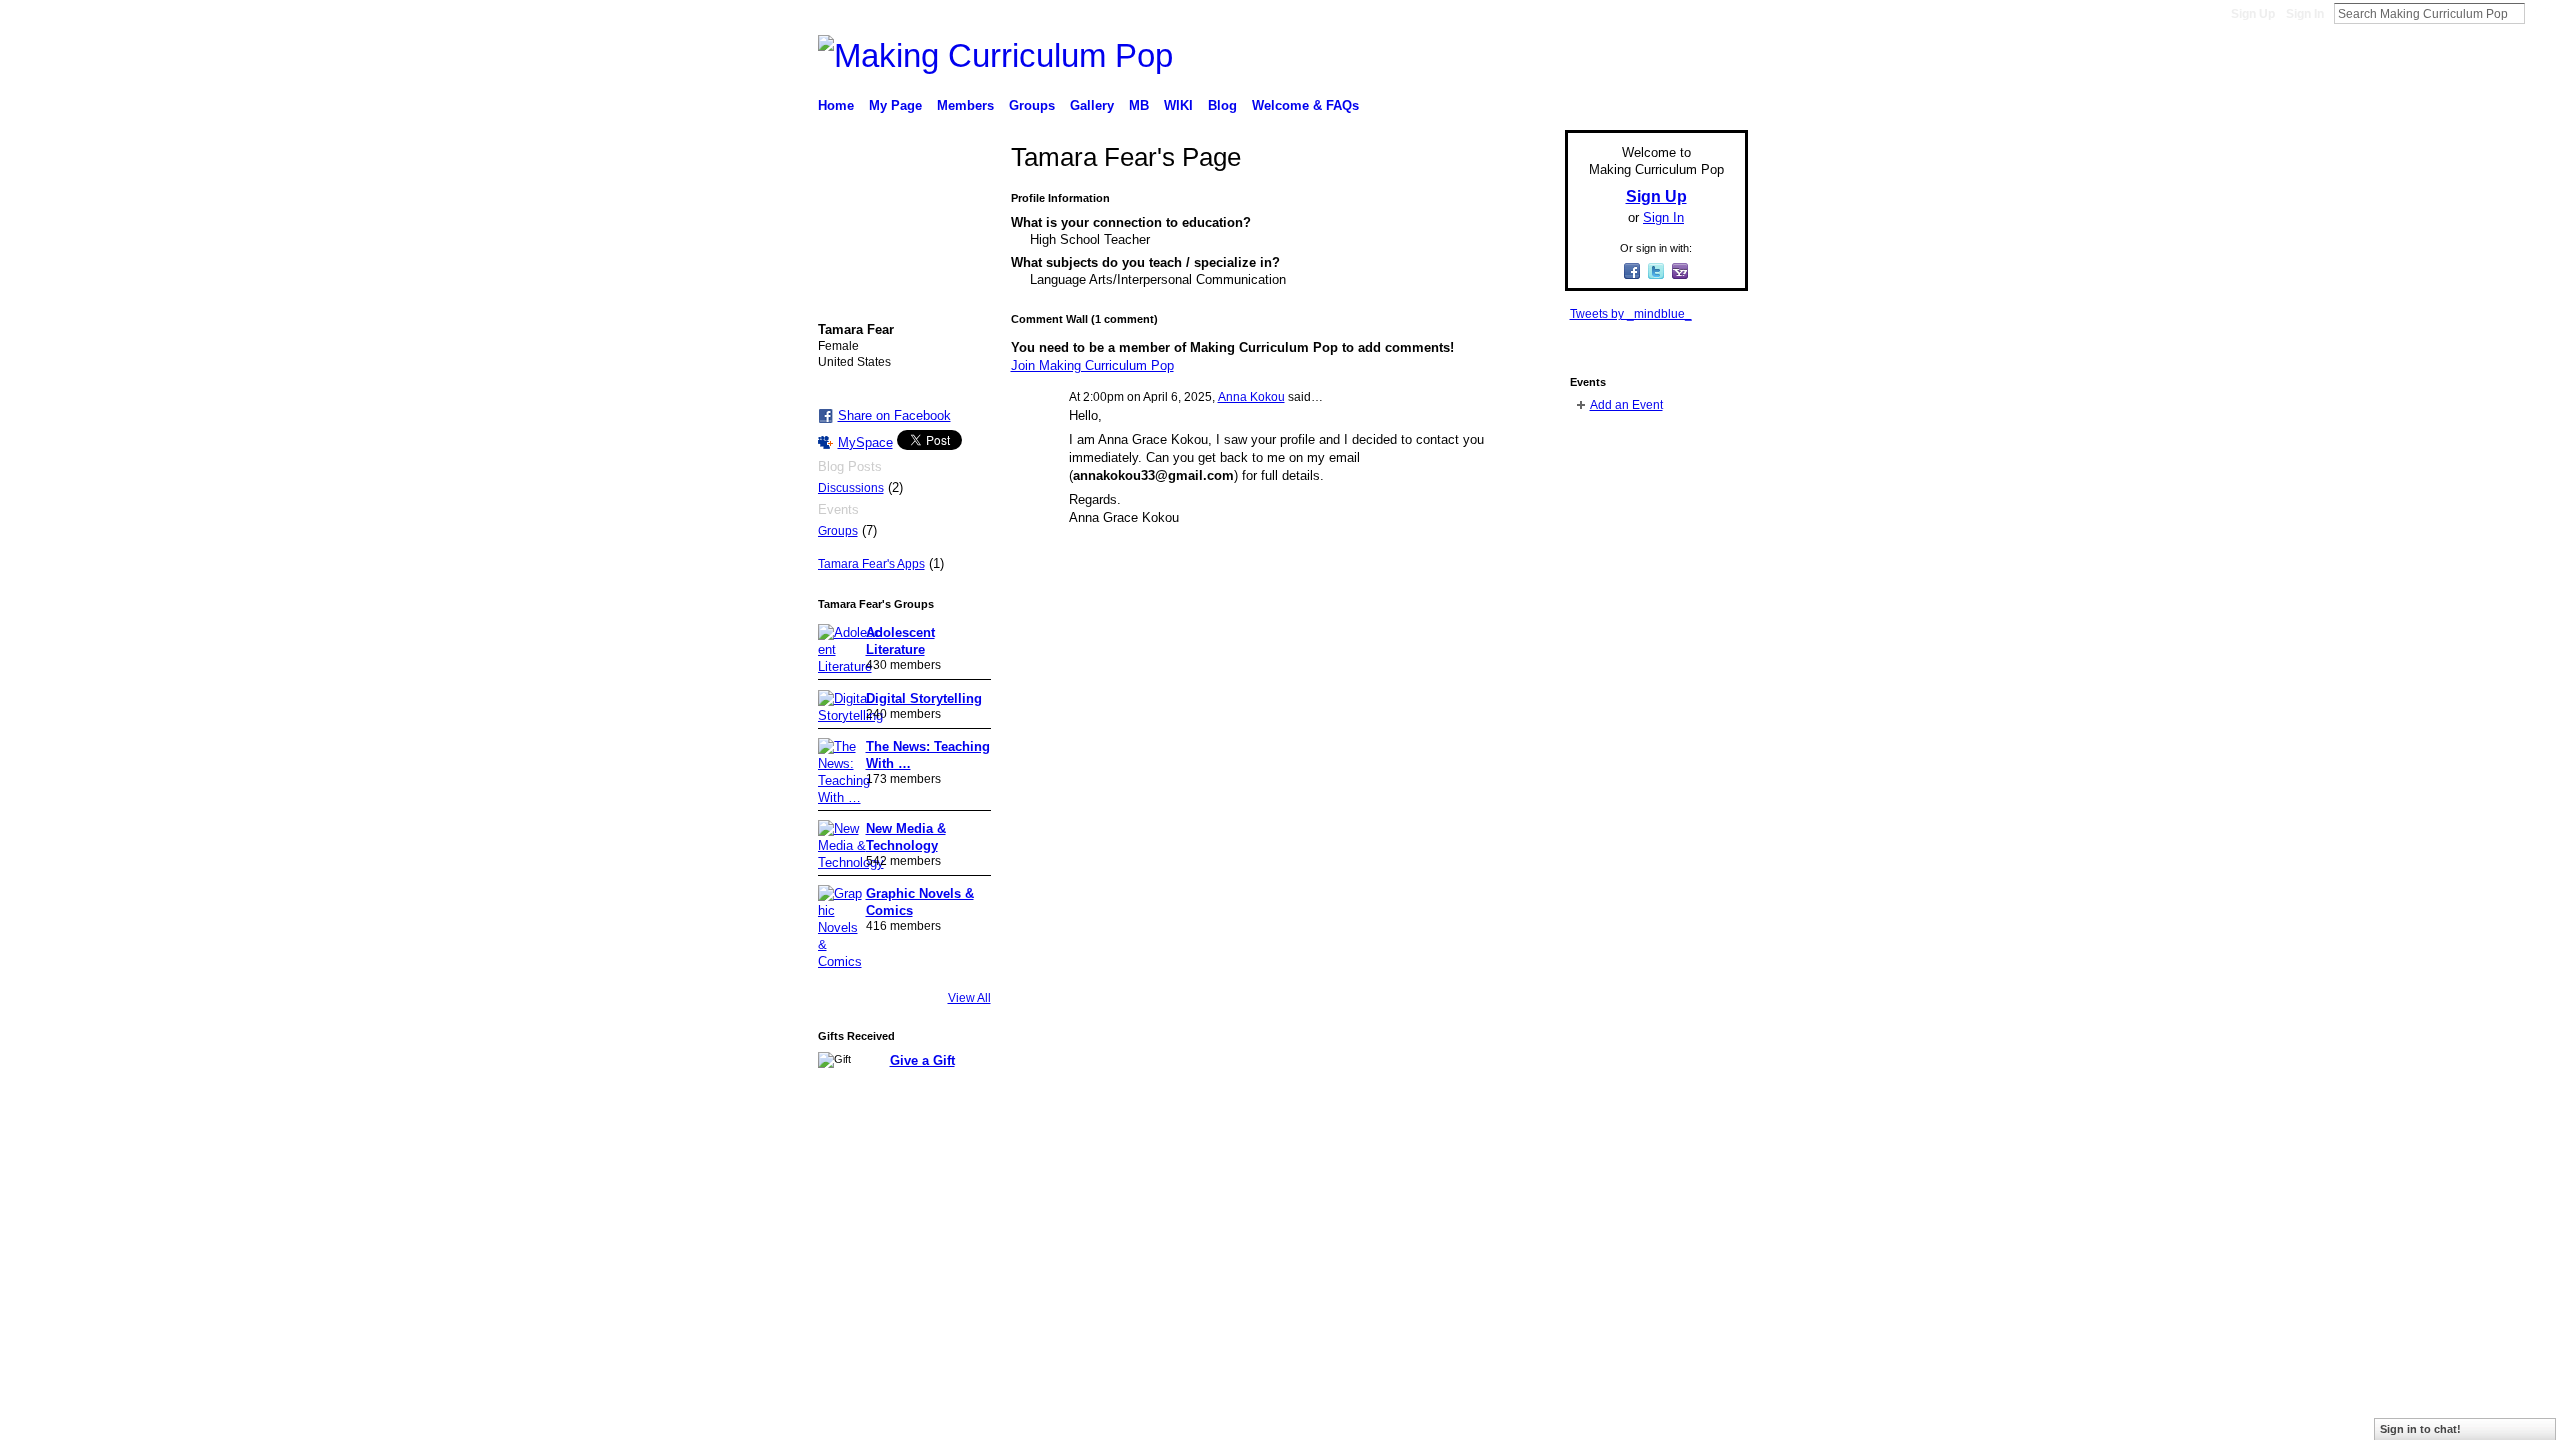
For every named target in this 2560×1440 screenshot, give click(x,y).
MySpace (865, 442)
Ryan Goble (957, 1161)
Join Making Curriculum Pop (1092, 365)
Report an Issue (1600, 1161)
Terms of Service (1703, 1161)
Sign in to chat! (2420, 1429)
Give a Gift (922, 1060)
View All (969, 998)
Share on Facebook (894, 415)
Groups (838, 531)
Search (2541, 13)
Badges (1521, 1161)
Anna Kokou (1251, 397)
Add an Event (1626, 405)
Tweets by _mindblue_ (1631, 314)
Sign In (2305, 14)
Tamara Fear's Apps (871, 564)
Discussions (851, 488)
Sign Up (2253, 14)
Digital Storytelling (924, 698)
